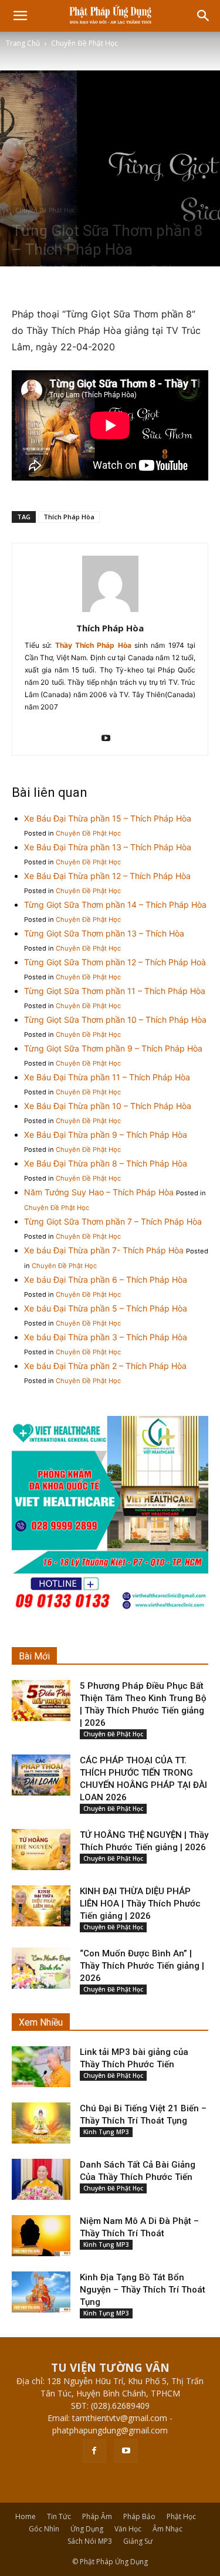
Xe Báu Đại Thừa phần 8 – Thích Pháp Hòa (106, 1163)
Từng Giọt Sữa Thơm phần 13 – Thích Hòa (104, 933)
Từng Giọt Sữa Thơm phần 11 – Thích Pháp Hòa (115, 991)
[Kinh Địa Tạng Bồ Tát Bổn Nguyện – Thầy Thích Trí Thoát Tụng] (41, 2292)
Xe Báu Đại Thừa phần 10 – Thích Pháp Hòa (108, 1106)
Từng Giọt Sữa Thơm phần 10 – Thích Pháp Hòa (115, 1020)
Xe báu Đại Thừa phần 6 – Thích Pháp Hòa (106, 1279)
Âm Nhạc (167, 2529)
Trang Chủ (23, 43)
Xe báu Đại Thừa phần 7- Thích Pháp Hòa (104, 1250)
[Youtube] (110, 739)
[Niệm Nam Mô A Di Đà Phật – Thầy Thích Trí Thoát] (41, 2236)
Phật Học (181, 2516)
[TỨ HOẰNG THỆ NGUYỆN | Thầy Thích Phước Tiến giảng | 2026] (41, 1850)
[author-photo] (110, 612)
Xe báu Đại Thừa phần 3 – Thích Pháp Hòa (106, 1337)
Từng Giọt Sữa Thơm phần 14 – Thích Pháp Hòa (115, 905)
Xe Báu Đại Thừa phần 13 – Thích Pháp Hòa (108, 847)
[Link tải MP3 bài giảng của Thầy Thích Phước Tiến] (41, 2067)
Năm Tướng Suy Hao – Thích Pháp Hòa (99, 1192)
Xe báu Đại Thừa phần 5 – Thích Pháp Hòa (106, 1308)
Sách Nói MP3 (90, 2541)
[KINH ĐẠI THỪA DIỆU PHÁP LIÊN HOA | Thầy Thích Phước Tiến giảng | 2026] (41, 1906)
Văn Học (128, 2529)
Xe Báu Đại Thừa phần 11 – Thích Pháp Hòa (107, 1077)
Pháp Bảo (139, 2516)
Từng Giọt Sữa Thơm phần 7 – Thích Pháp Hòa (113, 1221)
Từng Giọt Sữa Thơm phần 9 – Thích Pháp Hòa (113, 1048)
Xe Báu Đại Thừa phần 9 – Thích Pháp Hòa (106, 1135)
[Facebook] (94, 2451)
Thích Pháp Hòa (69, 517)
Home (26, 2516)
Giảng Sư (138, 2541)
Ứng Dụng (87, 2529)
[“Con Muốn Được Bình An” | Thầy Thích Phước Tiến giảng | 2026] (41, 1968)
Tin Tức (59, 2516)
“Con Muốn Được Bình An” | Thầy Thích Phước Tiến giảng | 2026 (142, 1966)
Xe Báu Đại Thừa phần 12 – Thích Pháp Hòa (107, 876)
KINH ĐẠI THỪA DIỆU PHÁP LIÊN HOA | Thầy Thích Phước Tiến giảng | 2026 (140, 1904)
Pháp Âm (97, 2516)
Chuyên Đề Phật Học (84, 43)
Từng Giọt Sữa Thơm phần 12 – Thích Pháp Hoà (115, 962)
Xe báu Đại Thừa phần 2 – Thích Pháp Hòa (105, 1366)
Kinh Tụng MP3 (106, 2132)
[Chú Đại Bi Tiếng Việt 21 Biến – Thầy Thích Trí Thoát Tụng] (41, 2123)
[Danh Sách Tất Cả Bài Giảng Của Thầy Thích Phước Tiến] (41, 2179)
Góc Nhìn (44, 2529)
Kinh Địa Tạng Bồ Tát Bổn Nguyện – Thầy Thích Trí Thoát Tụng (143, 2290)
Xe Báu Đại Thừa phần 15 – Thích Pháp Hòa (108, 818)
